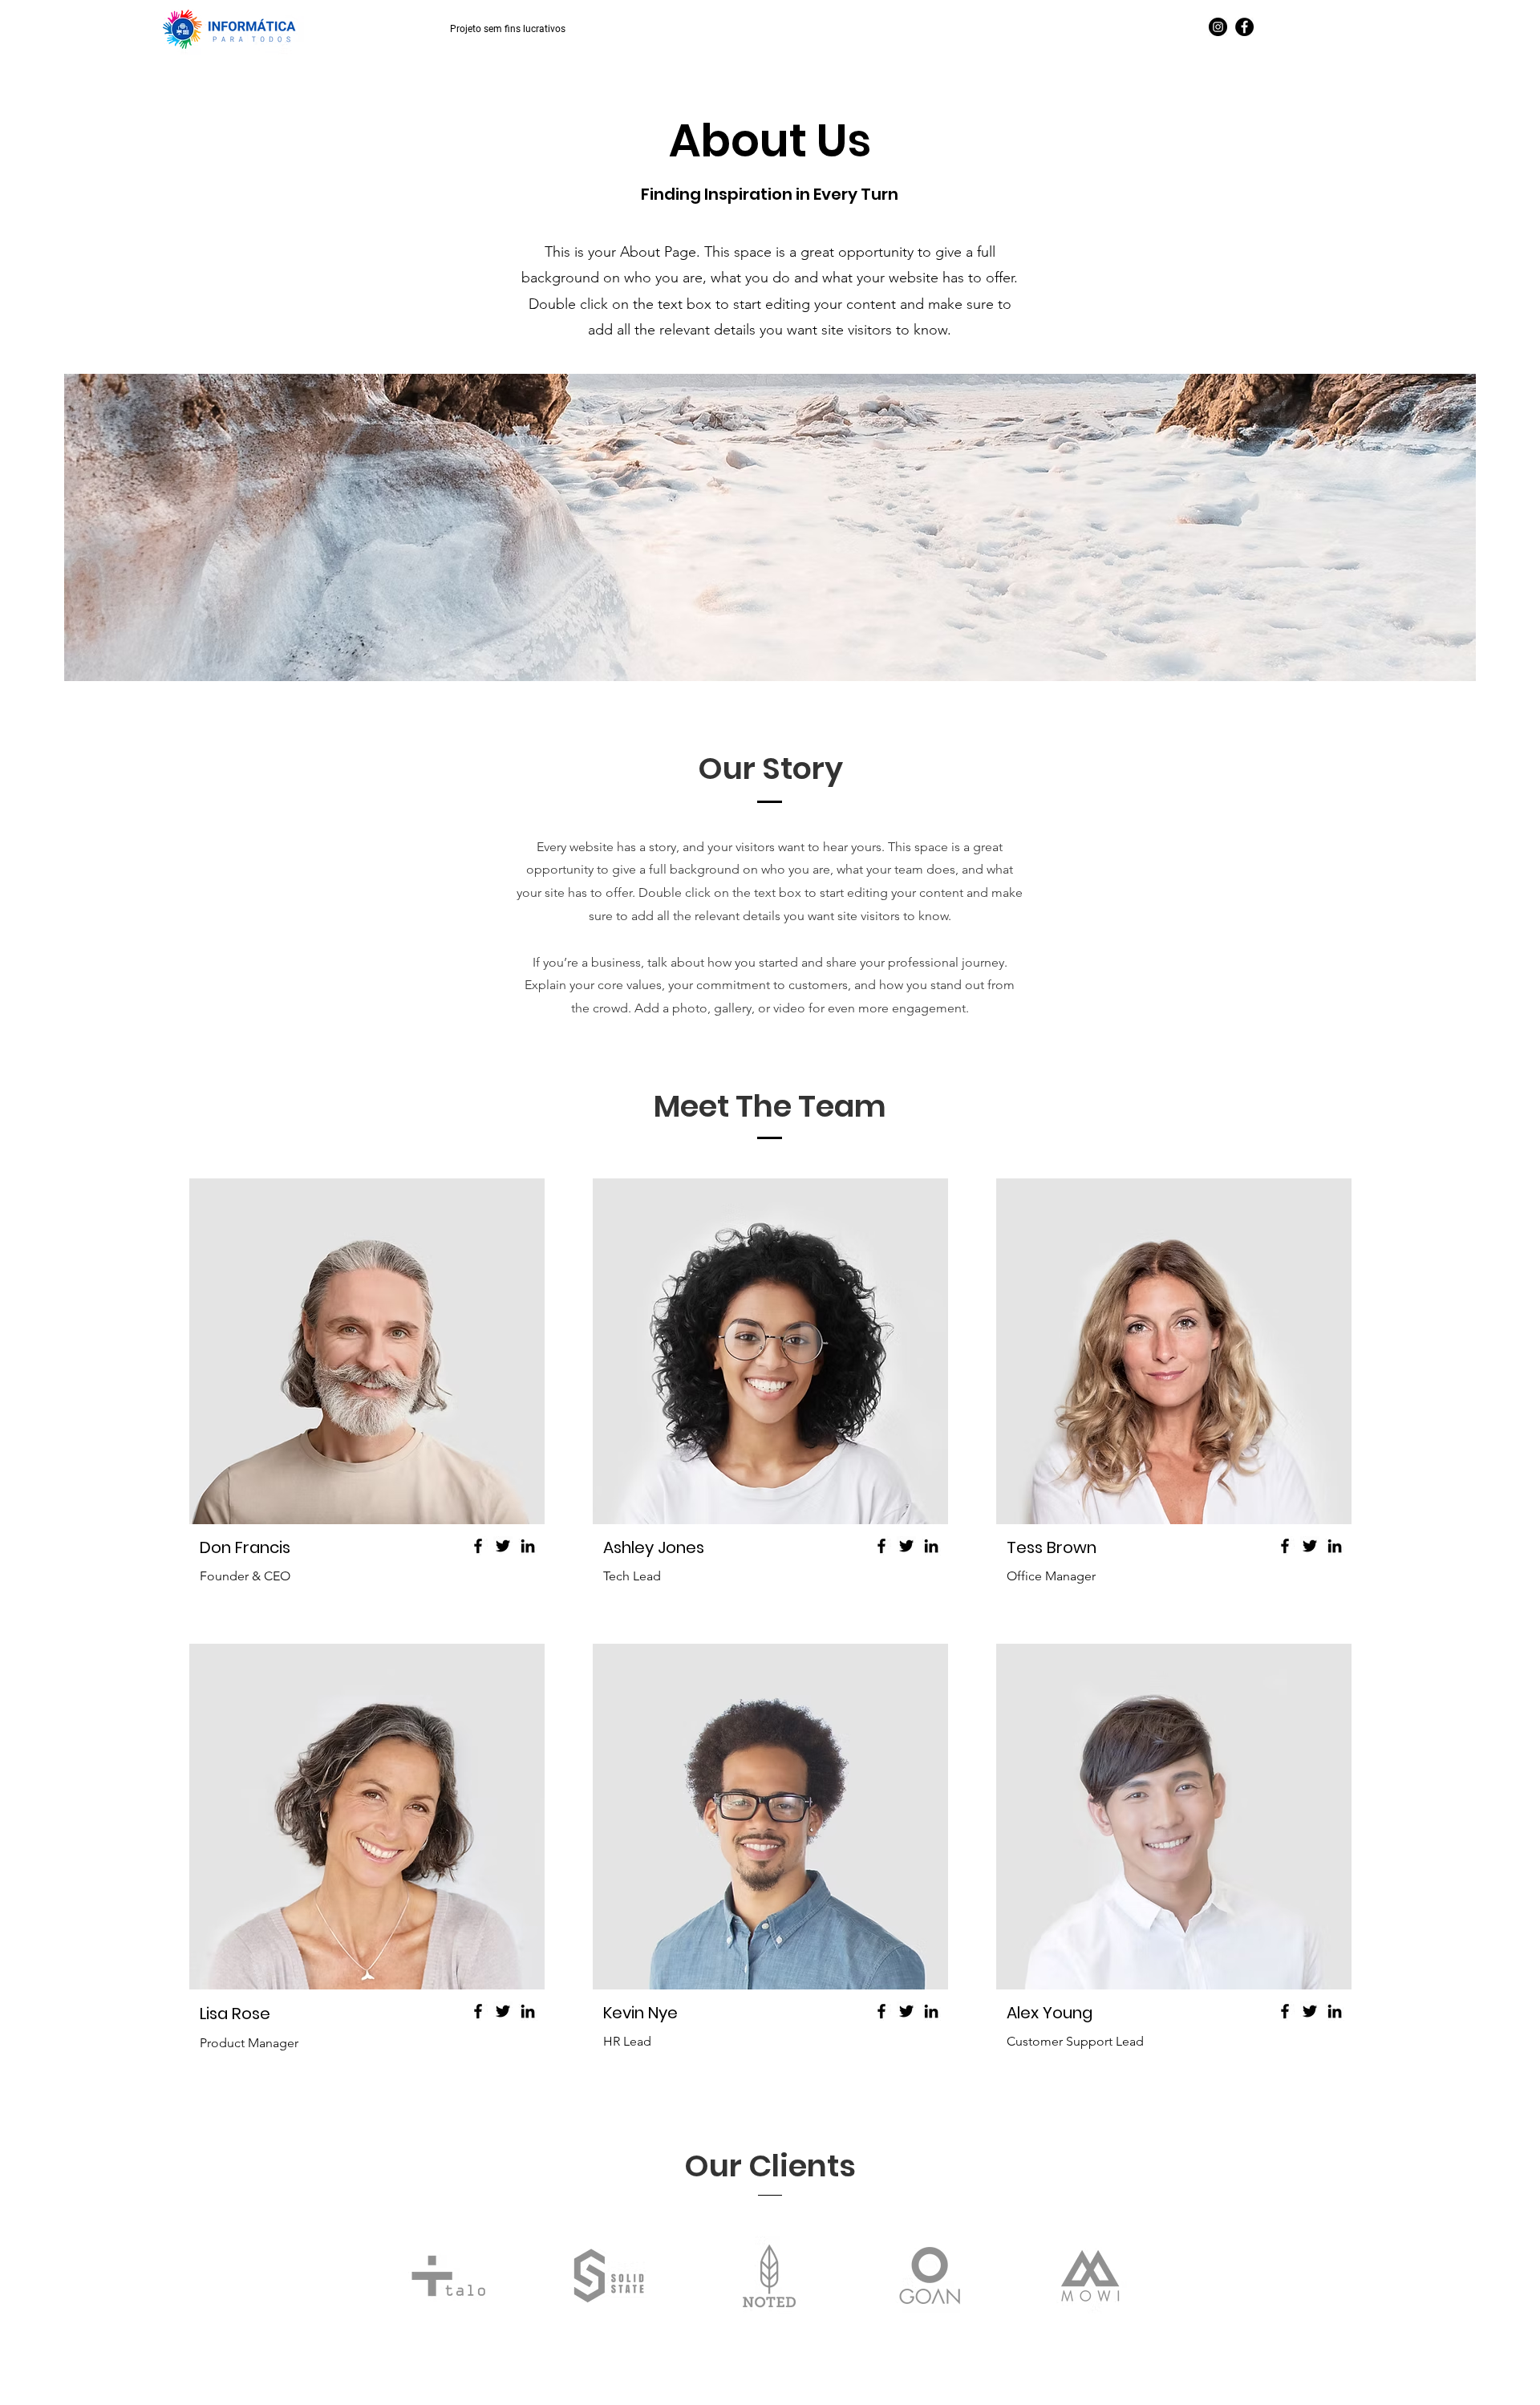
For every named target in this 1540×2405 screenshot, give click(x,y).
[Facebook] (1244, 27)
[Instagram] (1218, 27)
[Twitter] (503, 1546)
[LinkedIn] (528, 1546)
